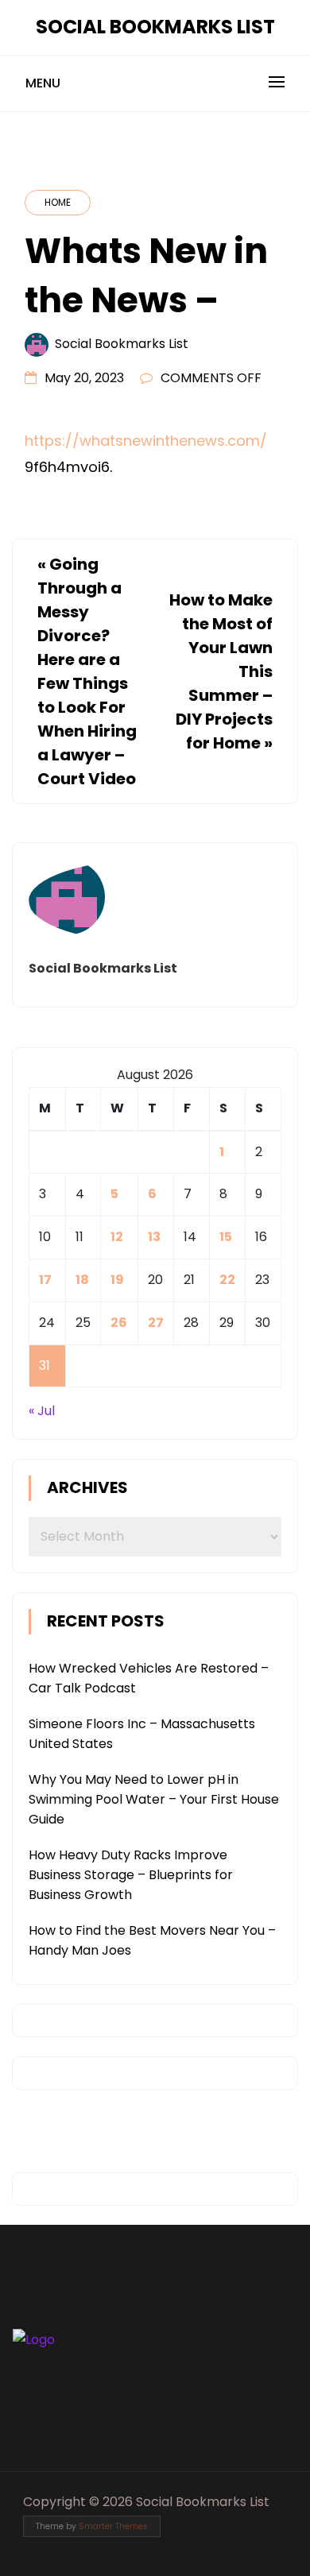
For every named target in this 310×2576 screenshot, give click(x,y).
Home (58, 202)
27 (156, 1323)
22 (227, 1280)
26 (119, 1323)
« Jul (42, 1411)
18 (82, 1280)
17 (45, 1280)
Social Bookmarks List (155, 27)
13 (154, 1237)
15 (226, 1237)
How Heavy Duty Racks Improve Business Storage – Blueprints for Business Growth (131, 1875)
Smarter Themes (113, 2526)
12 (117, 1237)
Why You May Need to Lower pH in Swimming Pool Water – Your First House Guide (154, 1799)
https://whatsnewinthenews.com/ (146, 441)
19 (117, 1280)
